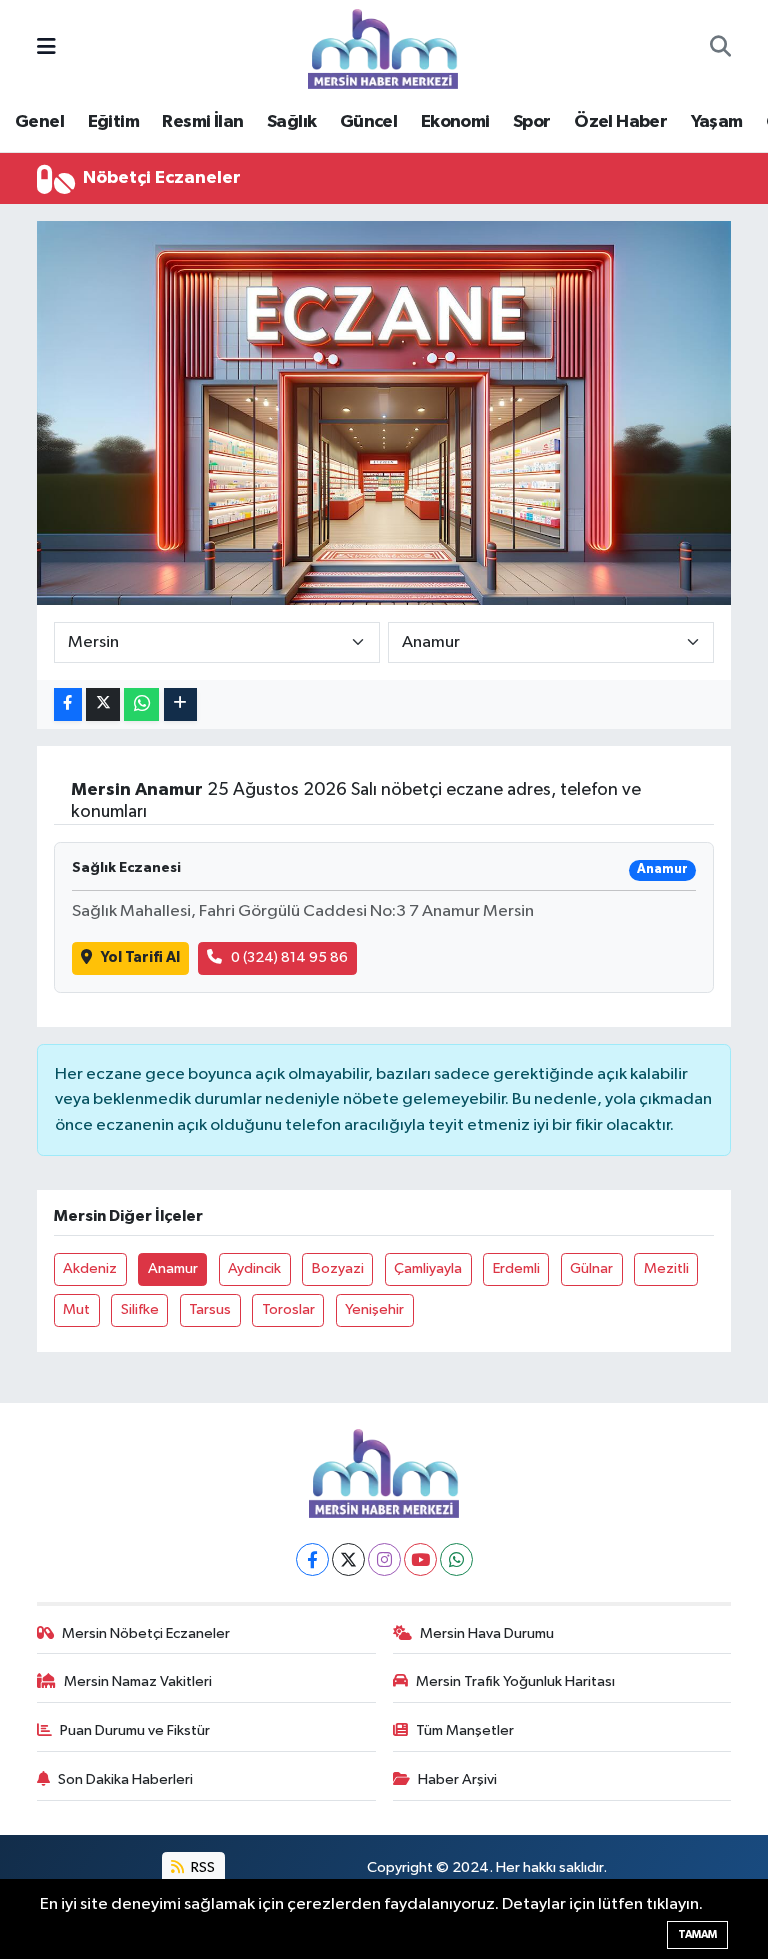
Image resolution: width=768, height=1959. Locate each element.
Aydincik (254, 1268)
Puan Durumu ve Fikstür (135, 1730)
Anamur (173, 1268)
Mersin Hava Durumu (487, 1633)
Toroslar (288, 1309)
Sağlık (291, 122)
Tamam (697, 1934)
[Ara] (720, 49)
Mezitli (666, 1268)
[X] (348, 1559)
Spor (532, 122)
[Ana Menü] (46, 48)
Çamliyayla (428, 1268)
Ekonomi (455, 122)
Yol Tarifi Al (140, 957)
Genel (39, 122)
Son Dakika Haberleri (125, 1779)
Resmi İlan (202, 122)
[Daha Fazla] (180, 704)
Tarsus (210, 1309)
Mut (76, 1309)
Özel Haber (620, 122)
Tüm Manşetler (465, 1730)
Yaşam (717, 122)
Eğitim (113, 122)
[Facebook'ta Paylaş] (68, 704)
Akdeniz (90, 1268)
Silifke (140, 1309)
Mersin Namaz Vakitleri (138, 1681)
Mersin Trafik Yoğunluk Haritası (515, 1681)
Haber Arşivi (457, 1779)
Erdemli (516, 1268)
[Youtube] (420, 1559)
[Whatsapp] (456, 1559)
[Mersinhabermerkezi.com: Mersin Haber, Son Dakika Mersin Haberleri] (383, 47)
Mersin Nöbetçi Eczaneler (146, 1633)
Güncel (368, 122)
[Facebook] (312, 1559)
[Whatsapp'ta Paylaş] (141, 704)
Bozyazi (338, 1268)
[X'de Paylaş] (103, 704)
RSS (201, 1867)
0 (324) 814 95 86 (289, 957)
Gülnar (591, 1268)
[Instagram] (384, 1559)
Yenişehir (374, 1309)
